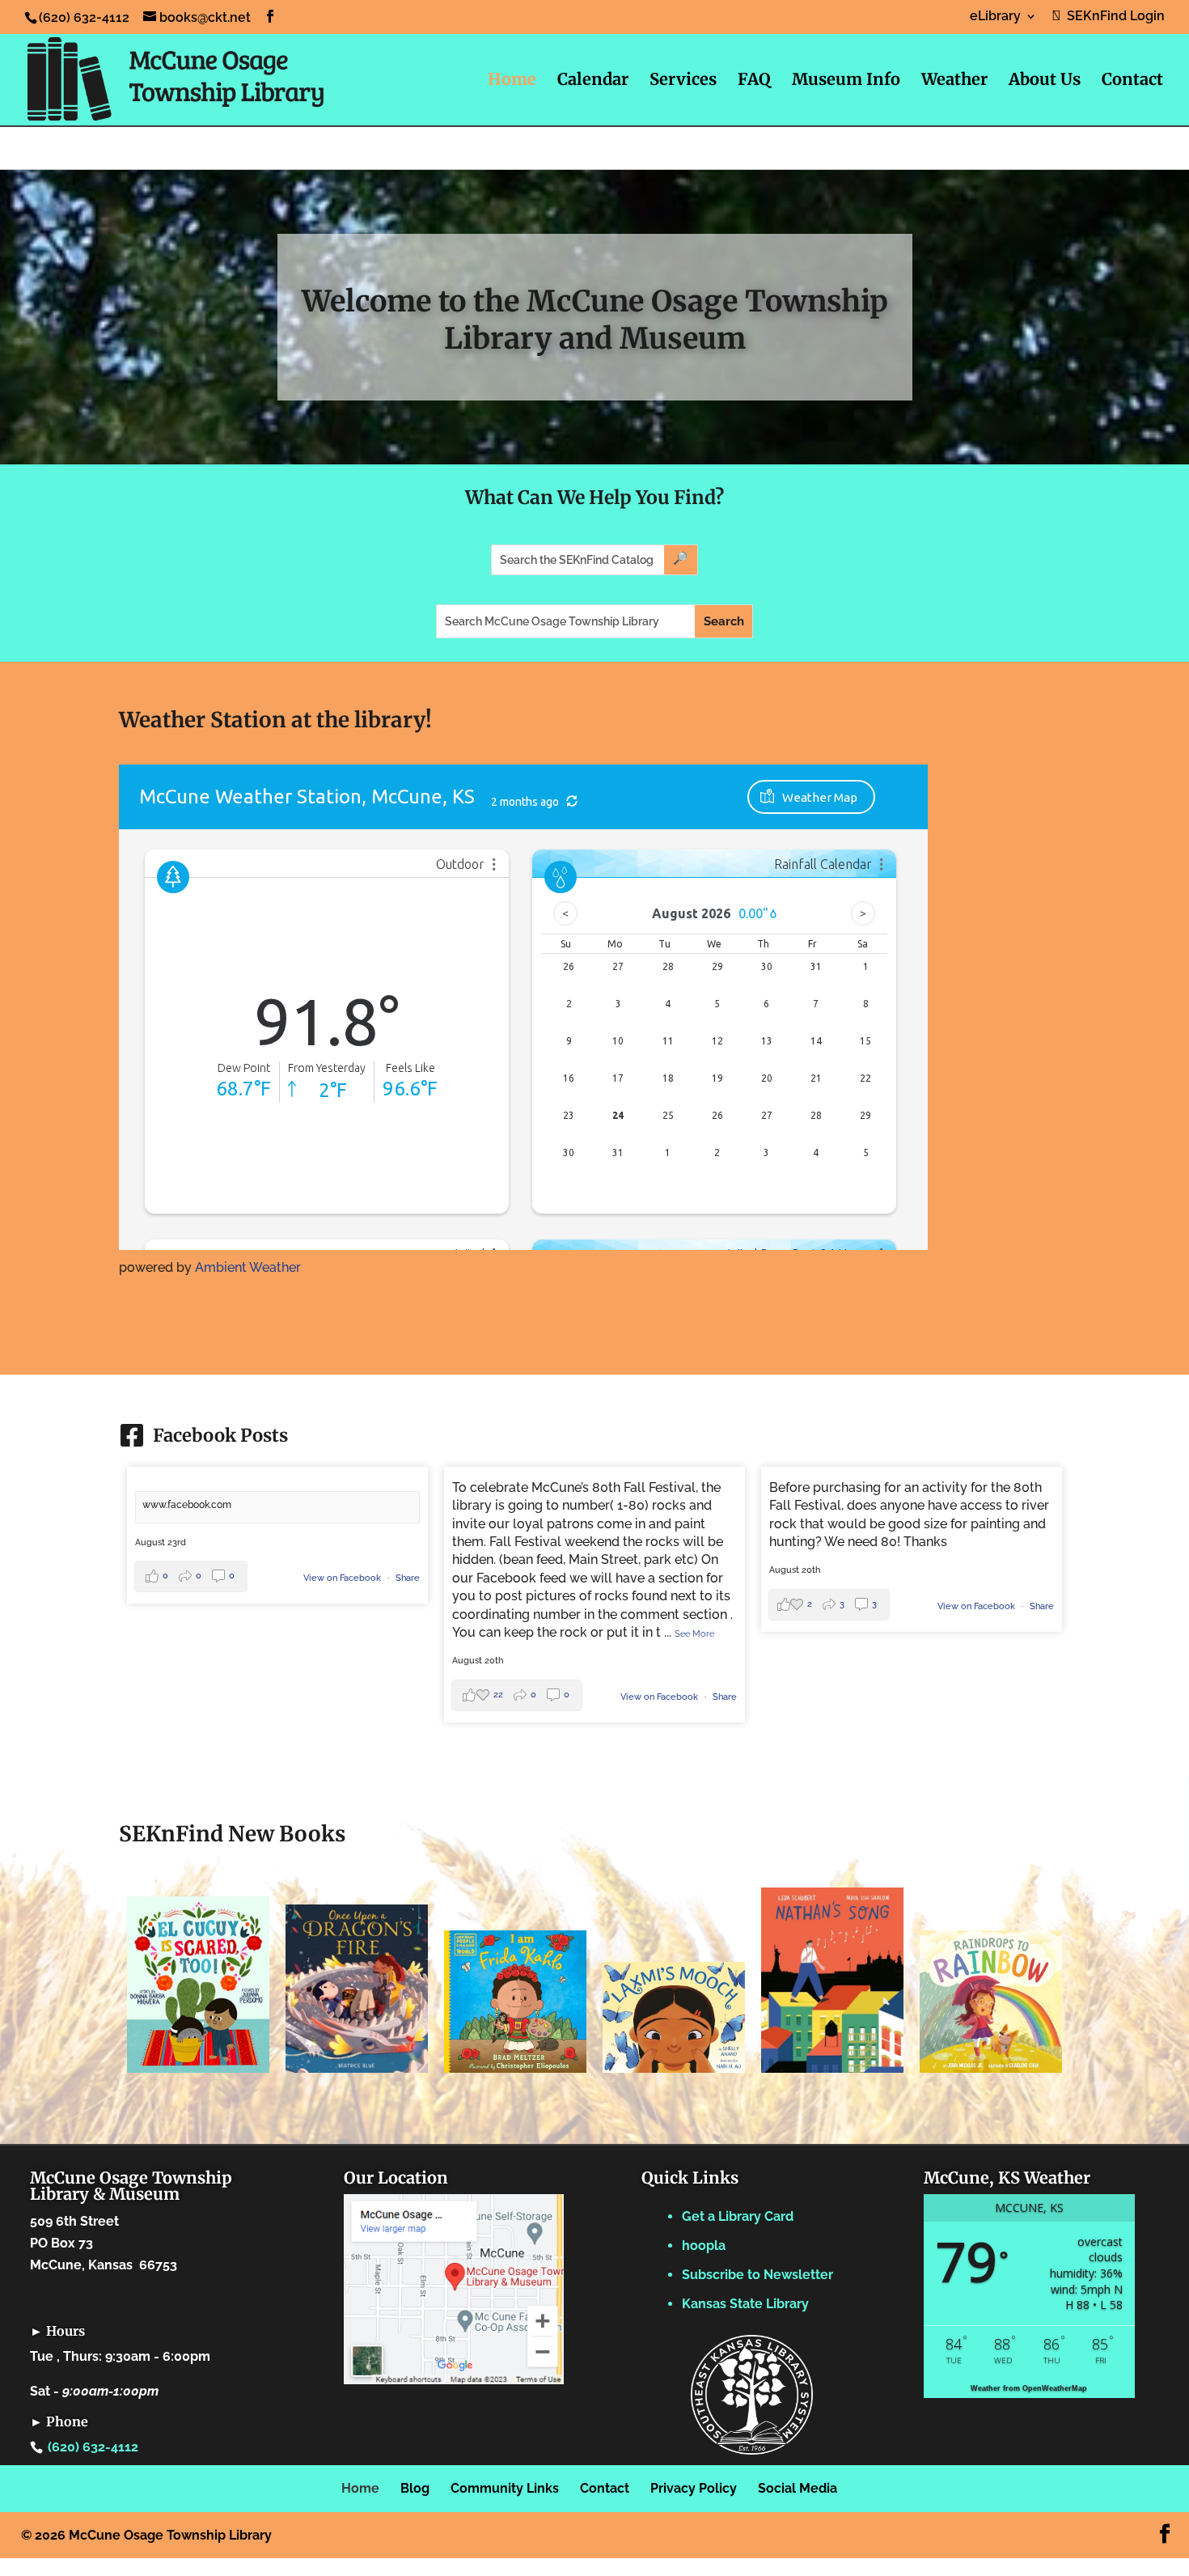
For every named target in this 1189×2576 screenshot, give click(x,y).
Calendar (593, 81)
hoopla (704, 2246)
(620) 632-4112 (93, 2447)
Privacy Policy (694, 2488)
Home (512, 81)
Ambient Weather (248, 1267)
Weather (954, 81)
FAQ (754, 81)
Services (683, 81)
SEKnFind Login (1113, 17)
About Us (1045, 81)
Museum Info (846, 81)
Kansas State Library (745, 2304)
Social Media (798, 2488)
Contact (1132, 81)
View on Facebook (343, 1578)
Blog (415, 2488)
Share (408, 1578)
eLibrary (995, 17)
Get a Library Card (738, 2216)
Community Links (505, 2488)
